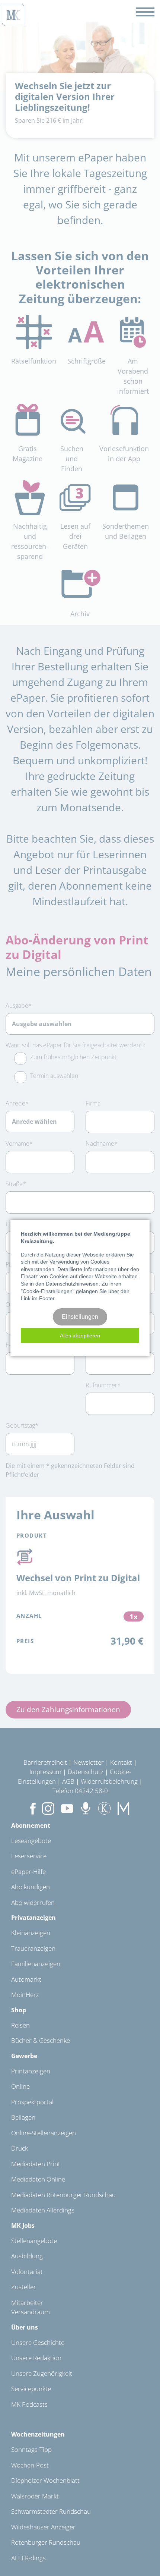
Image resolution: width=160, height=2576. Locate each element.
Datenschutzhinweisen (72, 1284)
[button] (80, 1336)
